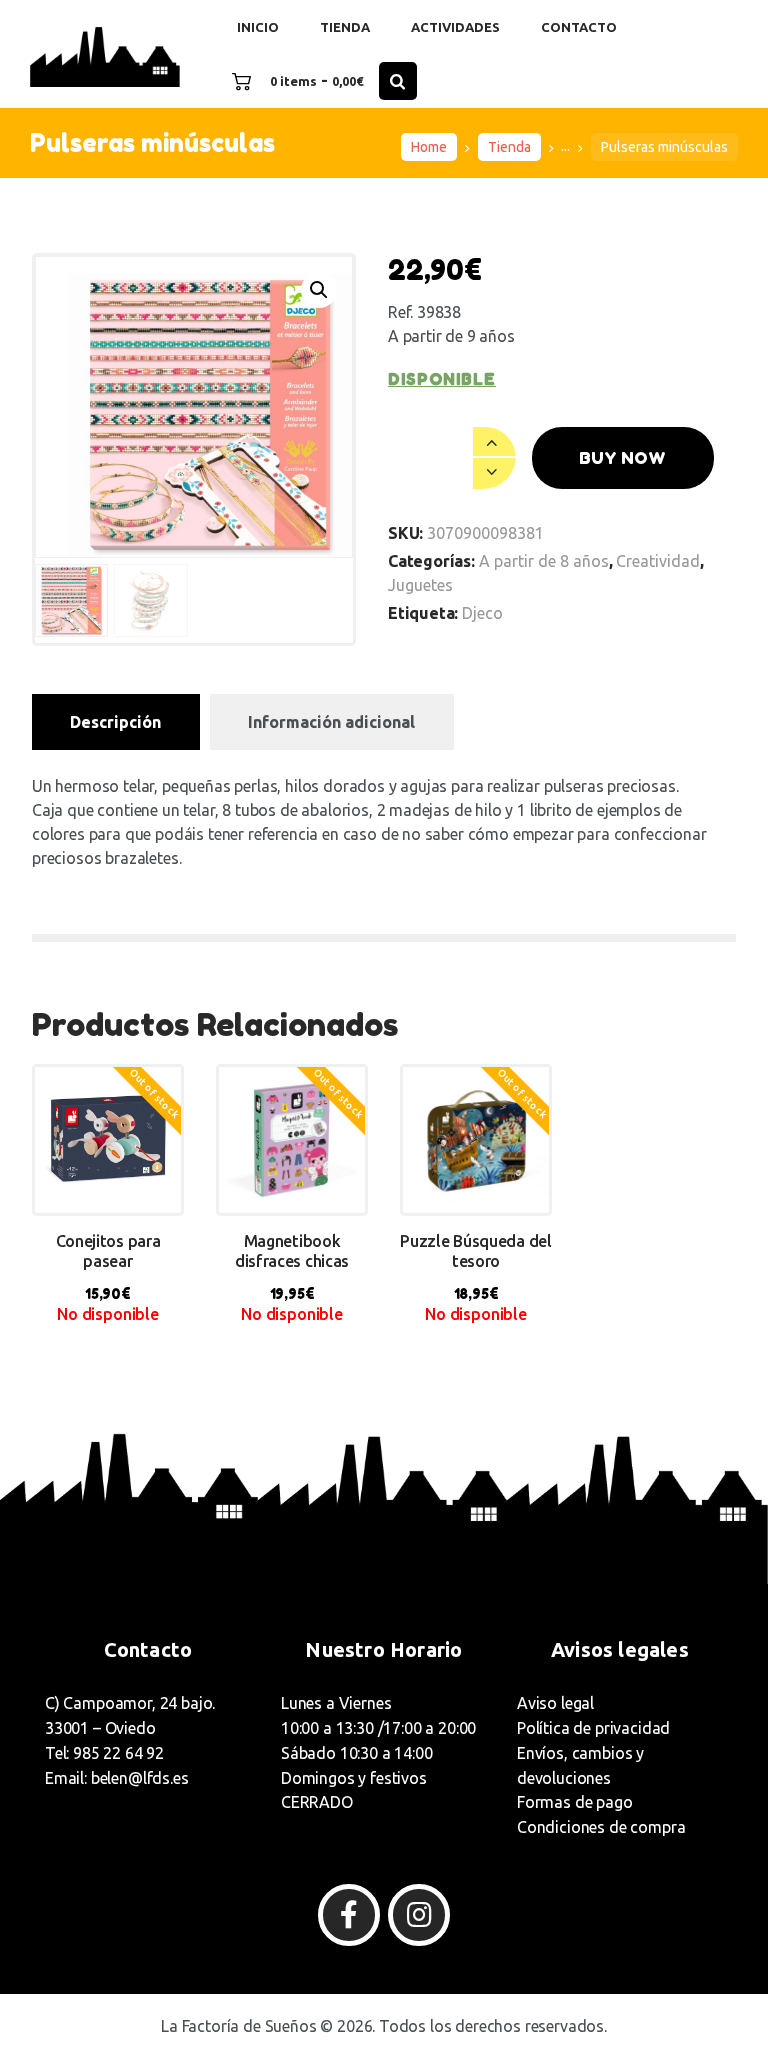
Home (429, 147)
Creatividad (658, 561)
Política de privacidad (593, 1728)
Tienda (509, 147)
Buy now (622, 457)
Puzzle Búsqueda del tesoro (475, 1251)
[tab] (116, 722)
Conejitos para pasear (108, 1251)
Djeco (482, 613)
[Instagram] (419, 1915)
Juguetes (420, 585)
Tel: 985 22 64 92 (104, 1753)
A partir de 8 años (544, 561)
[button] (319, 290)
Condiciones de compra (601, 1827)
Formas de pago (575, 1802)
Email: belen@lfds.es (117, 1778)
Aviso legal (555, 1703)
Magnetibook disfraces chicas (292, 1251)
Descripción (115, 722)
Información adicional (331, 722)
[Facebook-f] (349, 1915)
